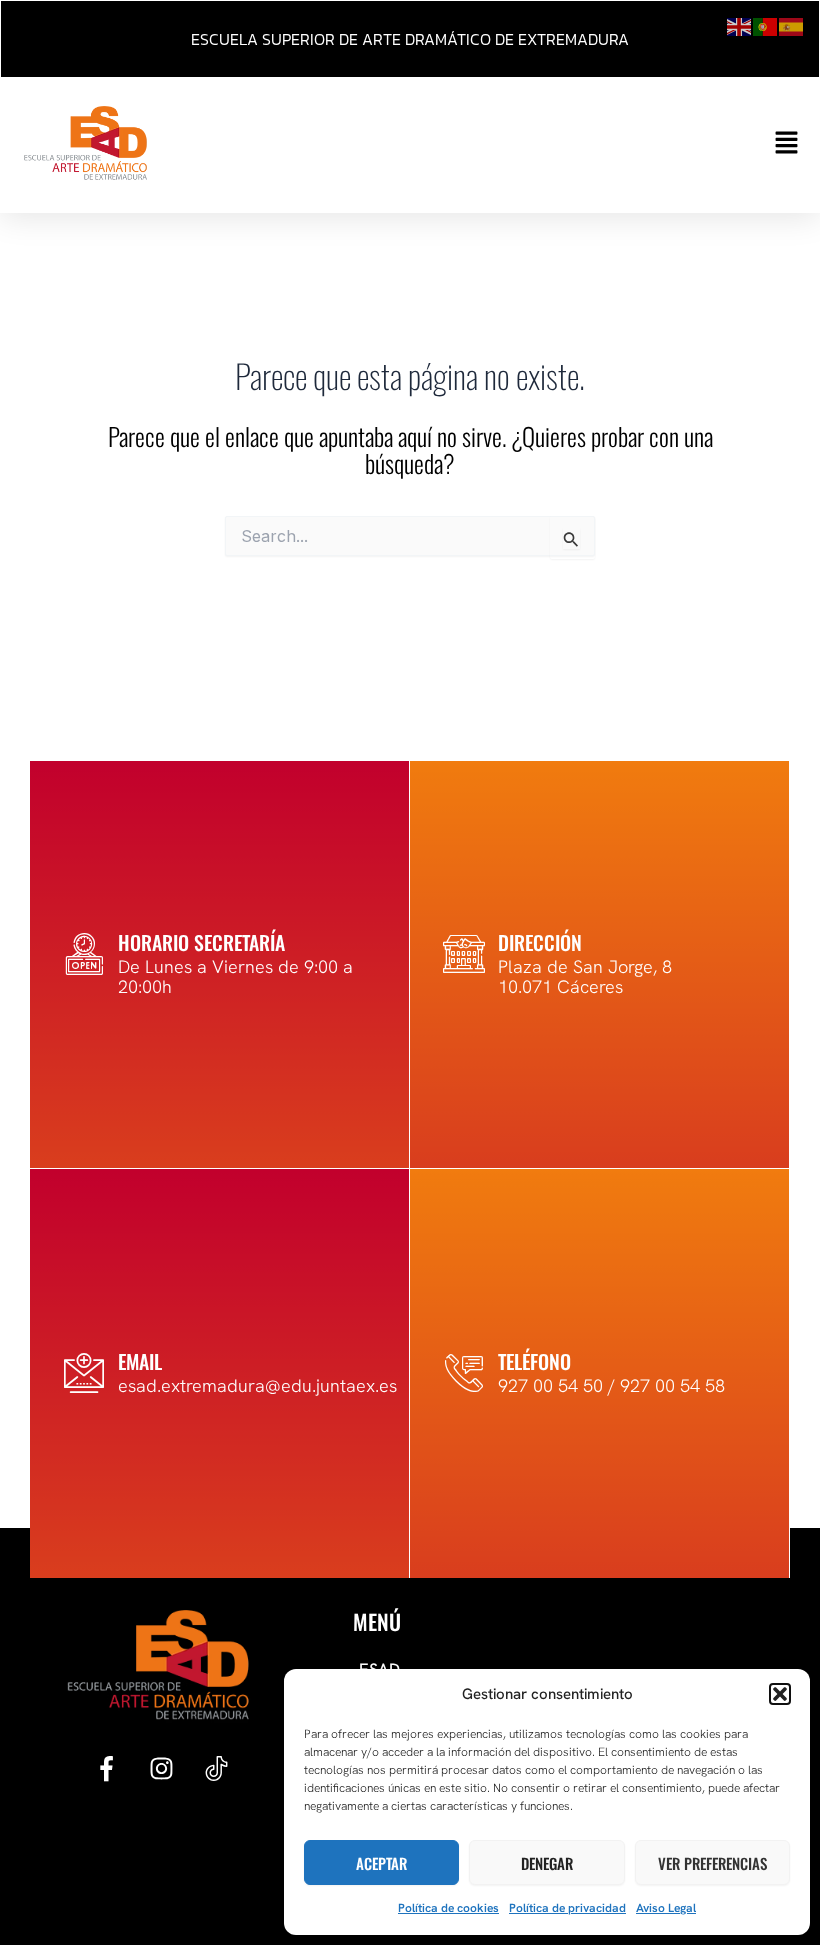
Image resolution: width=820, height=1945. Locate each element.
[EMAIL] (84, 1373)
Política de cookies (448, 1908)
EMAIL (140, 1361)
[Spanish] (792, 25)
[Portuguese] (766, 25)
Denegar (547, 1863)
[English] (740, 25)
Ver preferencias (712, 1863)
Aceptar (381, 1863)
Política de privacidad (567, 1908)
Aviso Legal (666, 1908)
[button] (780, 1694)
